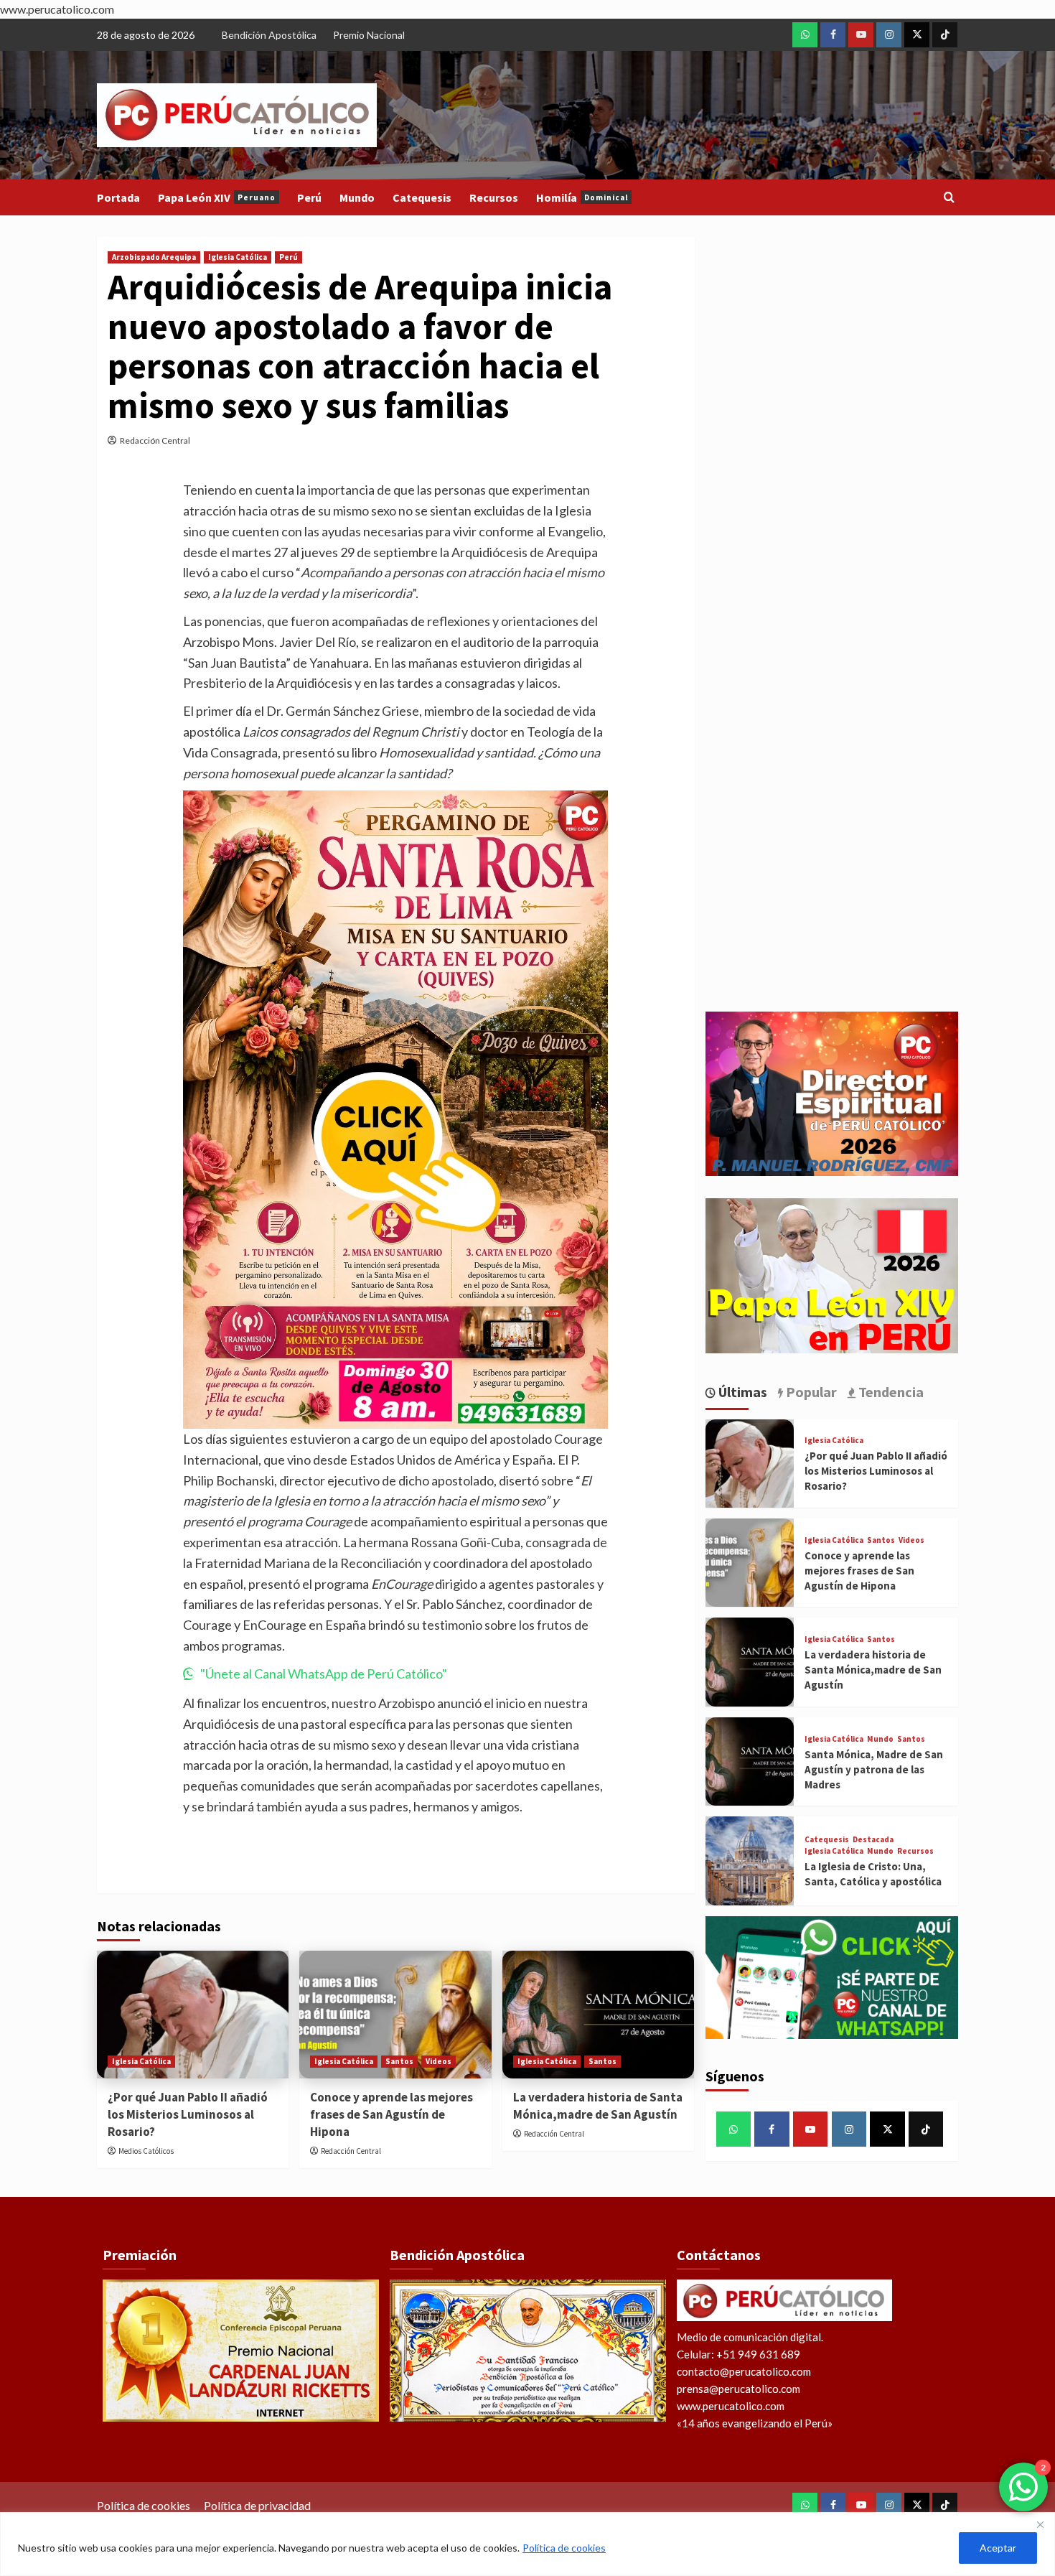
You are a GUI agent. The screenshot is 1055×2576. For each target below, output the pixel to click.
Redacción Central (155, 440)
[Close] (1040, 2524)
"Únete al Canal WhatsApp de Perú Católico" (324, 1674)
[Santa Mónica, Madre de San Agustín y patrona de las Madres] (750, 1761)
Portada (118, 197)
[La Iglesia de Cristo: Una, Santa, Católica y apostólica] (750, 1861)
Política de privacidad (257, 2505)
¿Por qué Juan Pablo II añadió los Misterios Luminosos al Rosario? (188, 2114)
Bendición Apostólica (269, 35)
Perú (309, 197)
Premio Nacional (369, 35)
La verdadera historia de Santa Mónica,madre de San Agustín (598, 2106)
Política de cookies (564, 2548)
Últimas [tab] (741, 1392)
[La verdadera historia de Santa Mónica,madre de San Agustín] (598, 2015)
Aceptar (998, 2548)
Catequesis (422, 197)
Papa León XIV (217, 197)
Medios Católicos (146, 2151)
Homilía (582, 197)
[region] (527, 2544)
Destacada (873, 1840)
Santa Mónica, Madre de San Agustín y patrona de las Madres (874, 1769)
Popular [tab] (810, 1392)
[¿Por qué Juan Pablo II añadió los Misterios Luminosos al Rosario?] (193, 2015)
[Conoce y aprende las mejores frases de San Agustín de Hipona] (395, 2015)
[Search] (949, 198)
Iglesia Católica (238, 257)
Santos (399, 2061)
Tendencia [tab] (890, 1392)
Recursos (494, 197)
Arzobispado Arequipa (154, 257)
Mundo (357, 197)
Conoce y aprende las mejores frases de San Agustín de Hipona (391, 2114)
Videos (439, 2061)
